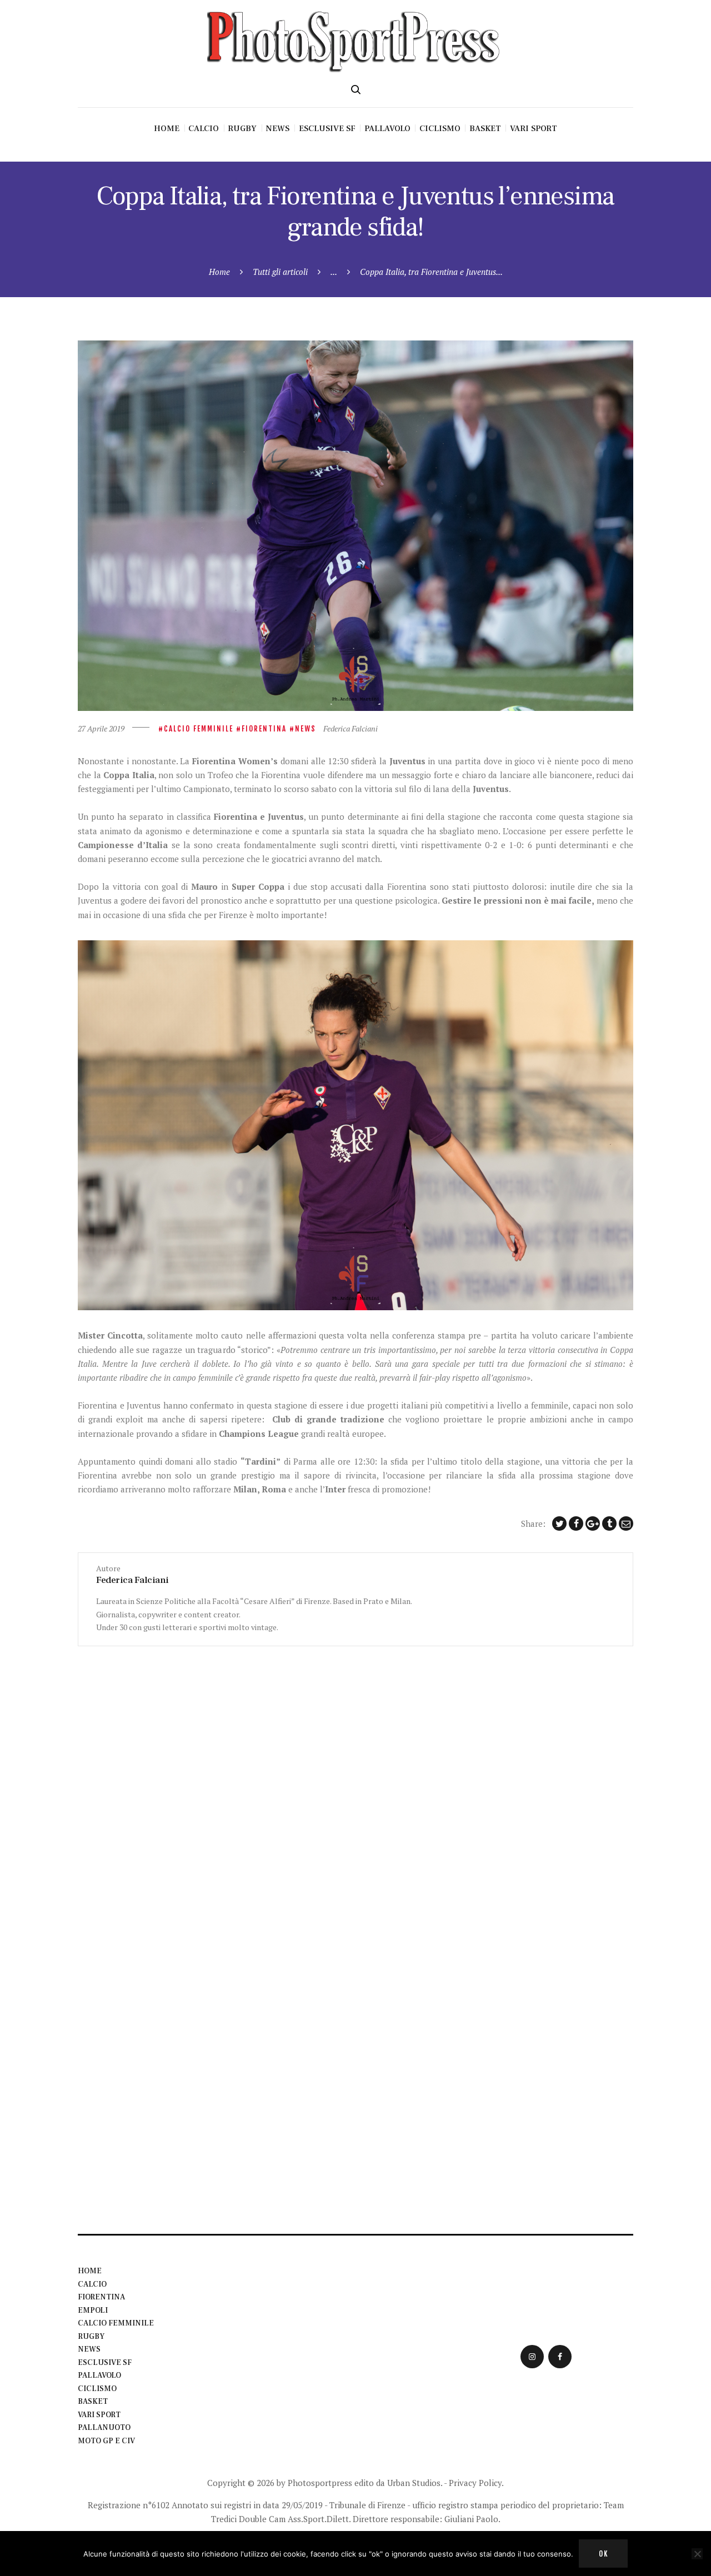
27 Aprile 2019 (101, 728)
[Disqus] (355, 1785)
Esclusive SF (105, 2363)
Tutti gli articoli (280, 272)
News (306, 729)
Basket (93, 2402)
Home (219, 272)
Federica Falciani (351, 728)
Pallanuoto (104, 2428)
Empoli (93, 2311)
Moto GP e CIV (106, 2441)
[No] (697, 2554)
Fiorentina (264, 729)
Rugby (91, 2337)
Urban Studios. (415, 2483)
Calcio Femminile (199, 729)
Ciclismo (97, 2389)
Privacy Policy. (476, 2483)
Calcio (92, 2284)
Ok (604, 2554)
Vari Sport (99, 2415)
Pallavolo (99, 2375)
